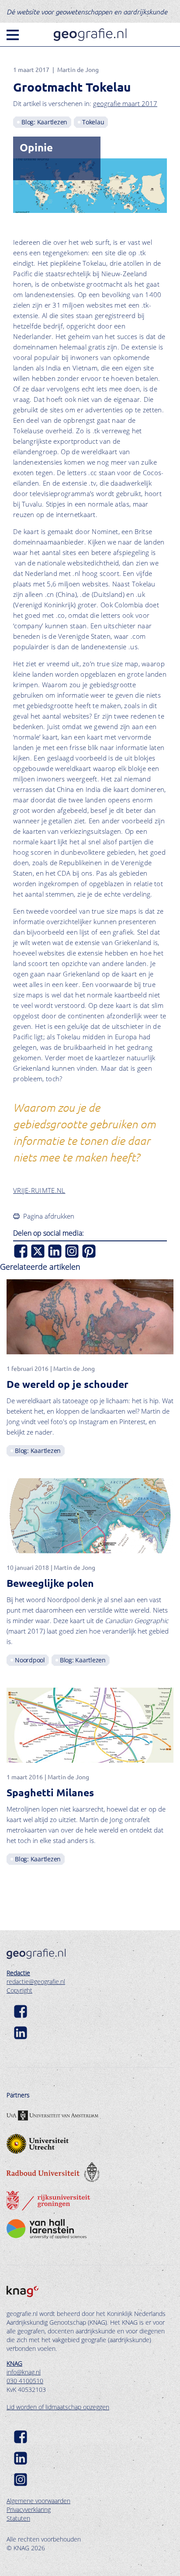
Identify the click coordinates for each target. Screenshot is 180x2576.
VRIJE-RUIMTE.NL (39, 1190)
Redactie (18, 1973)
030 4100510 (25, 2381)
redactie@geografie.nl (36, 1982)
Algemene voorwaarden (38, 2501)
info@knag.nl (24, 2372)
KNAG (14, 2363)
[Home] (90, 35)
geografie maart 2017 (125, 103)
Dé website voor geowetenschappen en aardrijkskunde (87, 11)
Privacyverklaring (29, 2509)
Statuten (18, 2518)
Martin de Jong (78, 69)
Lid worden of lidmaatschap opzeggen (58, 2407)
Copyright (19, 1990)
